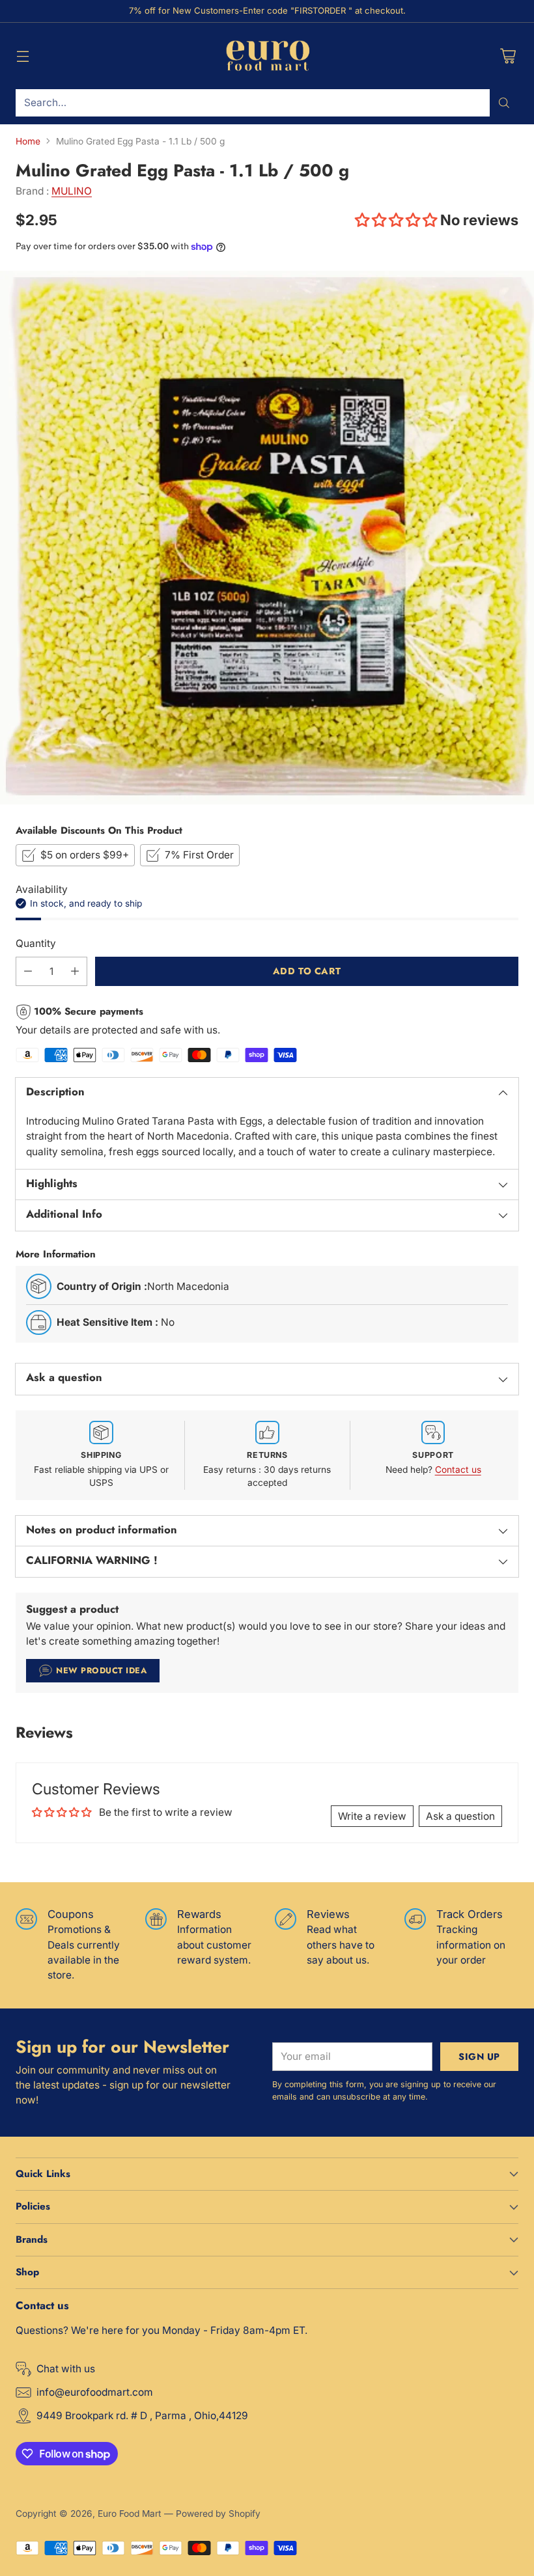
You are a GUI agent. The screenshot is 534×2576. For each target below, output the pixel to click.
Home (28, 141)
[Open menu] (22, 56)
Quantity (36, 943)
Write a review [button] (372, 1816)
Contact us (458, 1470)
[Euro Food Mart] (267, 56)
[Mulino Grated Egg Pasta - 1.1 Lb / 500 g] (267, 538)
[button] (398, 220)
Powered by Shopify (218, 2514)
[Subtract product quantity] (28, 971)
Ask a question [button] (460, 1816)
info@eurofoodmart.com (95, 2392)
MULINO (72, 191)
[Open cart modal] (508, 56)
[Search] (504, 103)
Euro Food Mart (130, 2514)
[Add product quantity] (75, 971)
